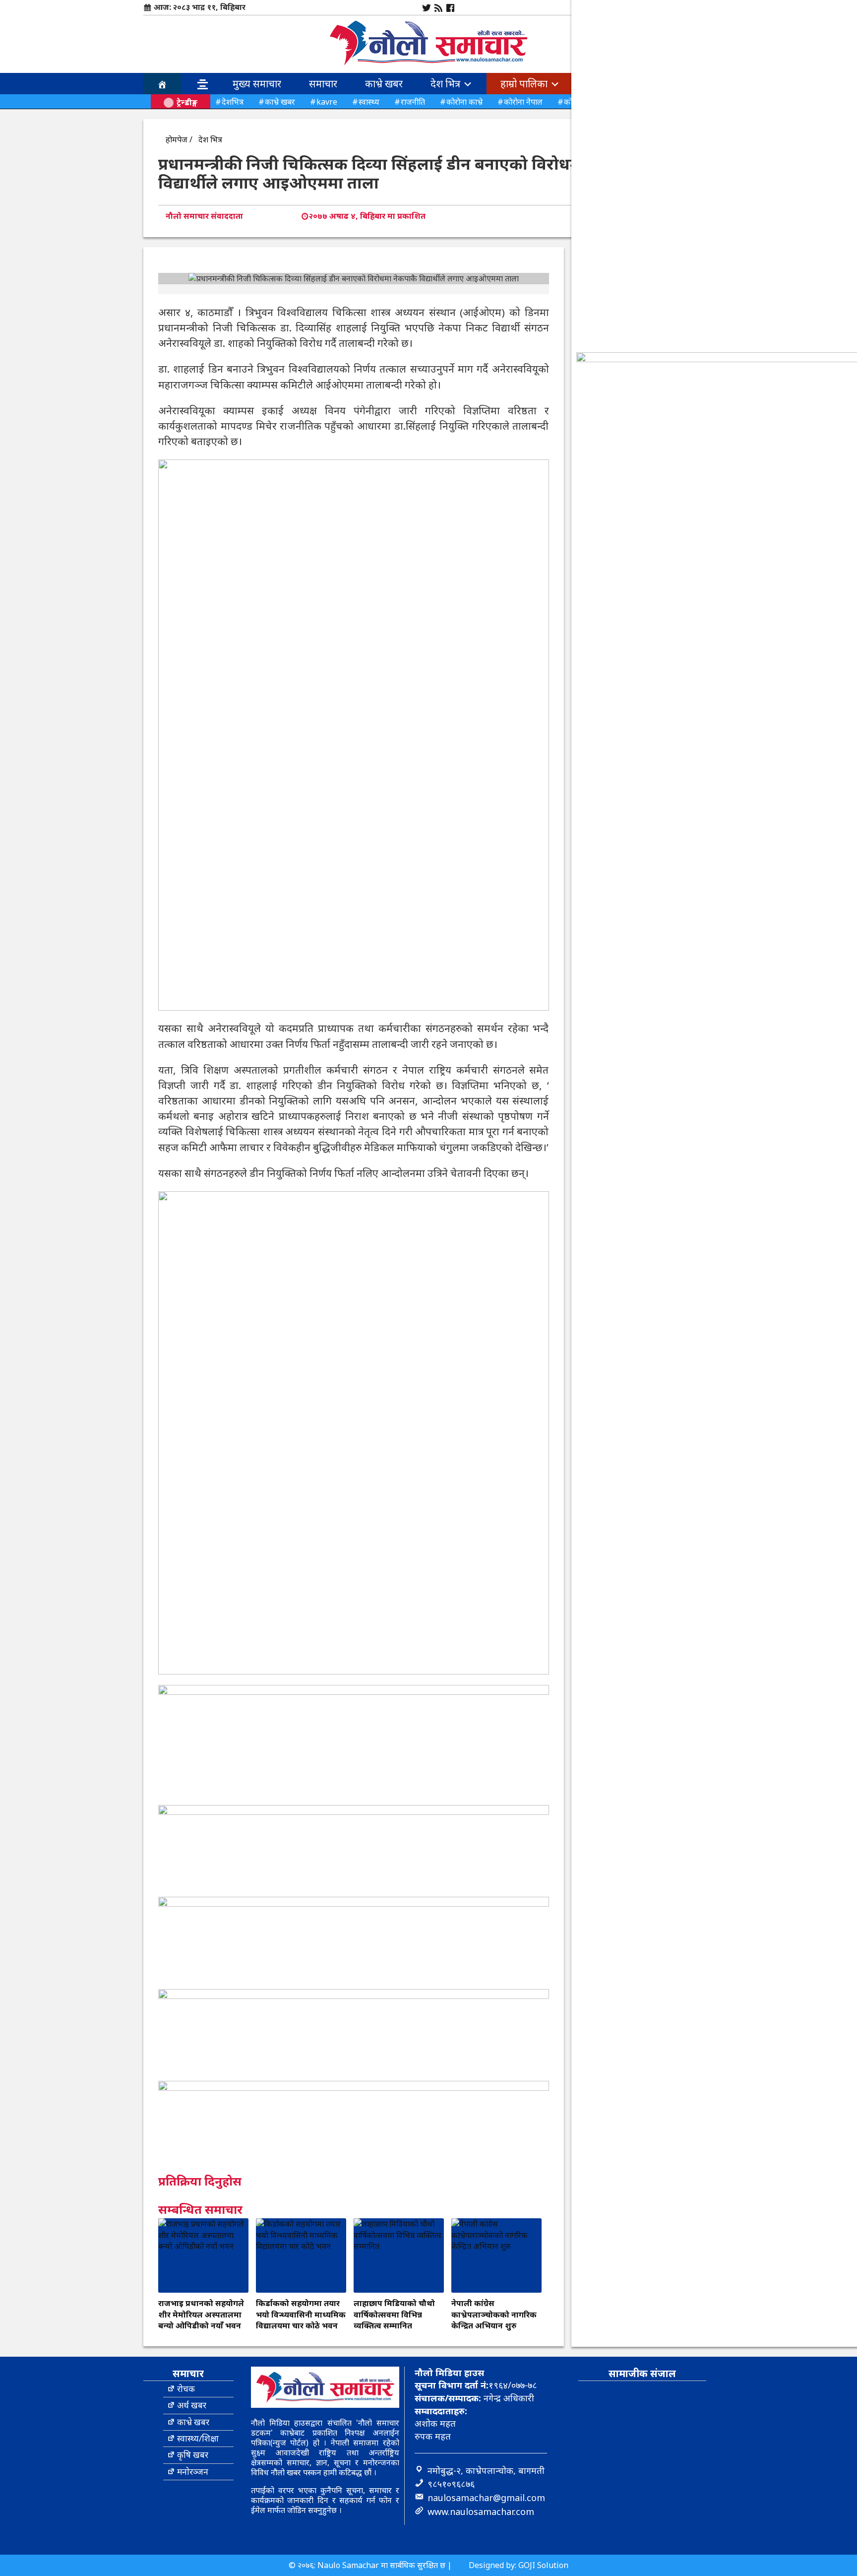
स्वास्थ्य (369, 102)
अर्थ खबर (192, 2405)
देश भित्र (447, 84)
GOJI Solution (543, 2565)
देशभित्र (233, 102)
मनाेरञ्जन (193, 2472)
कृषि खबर (193, 2455)
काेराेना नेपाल (523, 102)
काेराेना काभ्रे (464, 102)
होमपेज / (179, 139)
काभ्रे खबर (384, 84)
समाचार (323, 84)
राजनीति (413, 102)
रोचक (186, 2389)
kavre (327, 102)
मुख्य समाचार (257, 84)
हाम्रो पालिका (525, 84)
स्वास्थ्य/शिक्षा (198, 2438)
